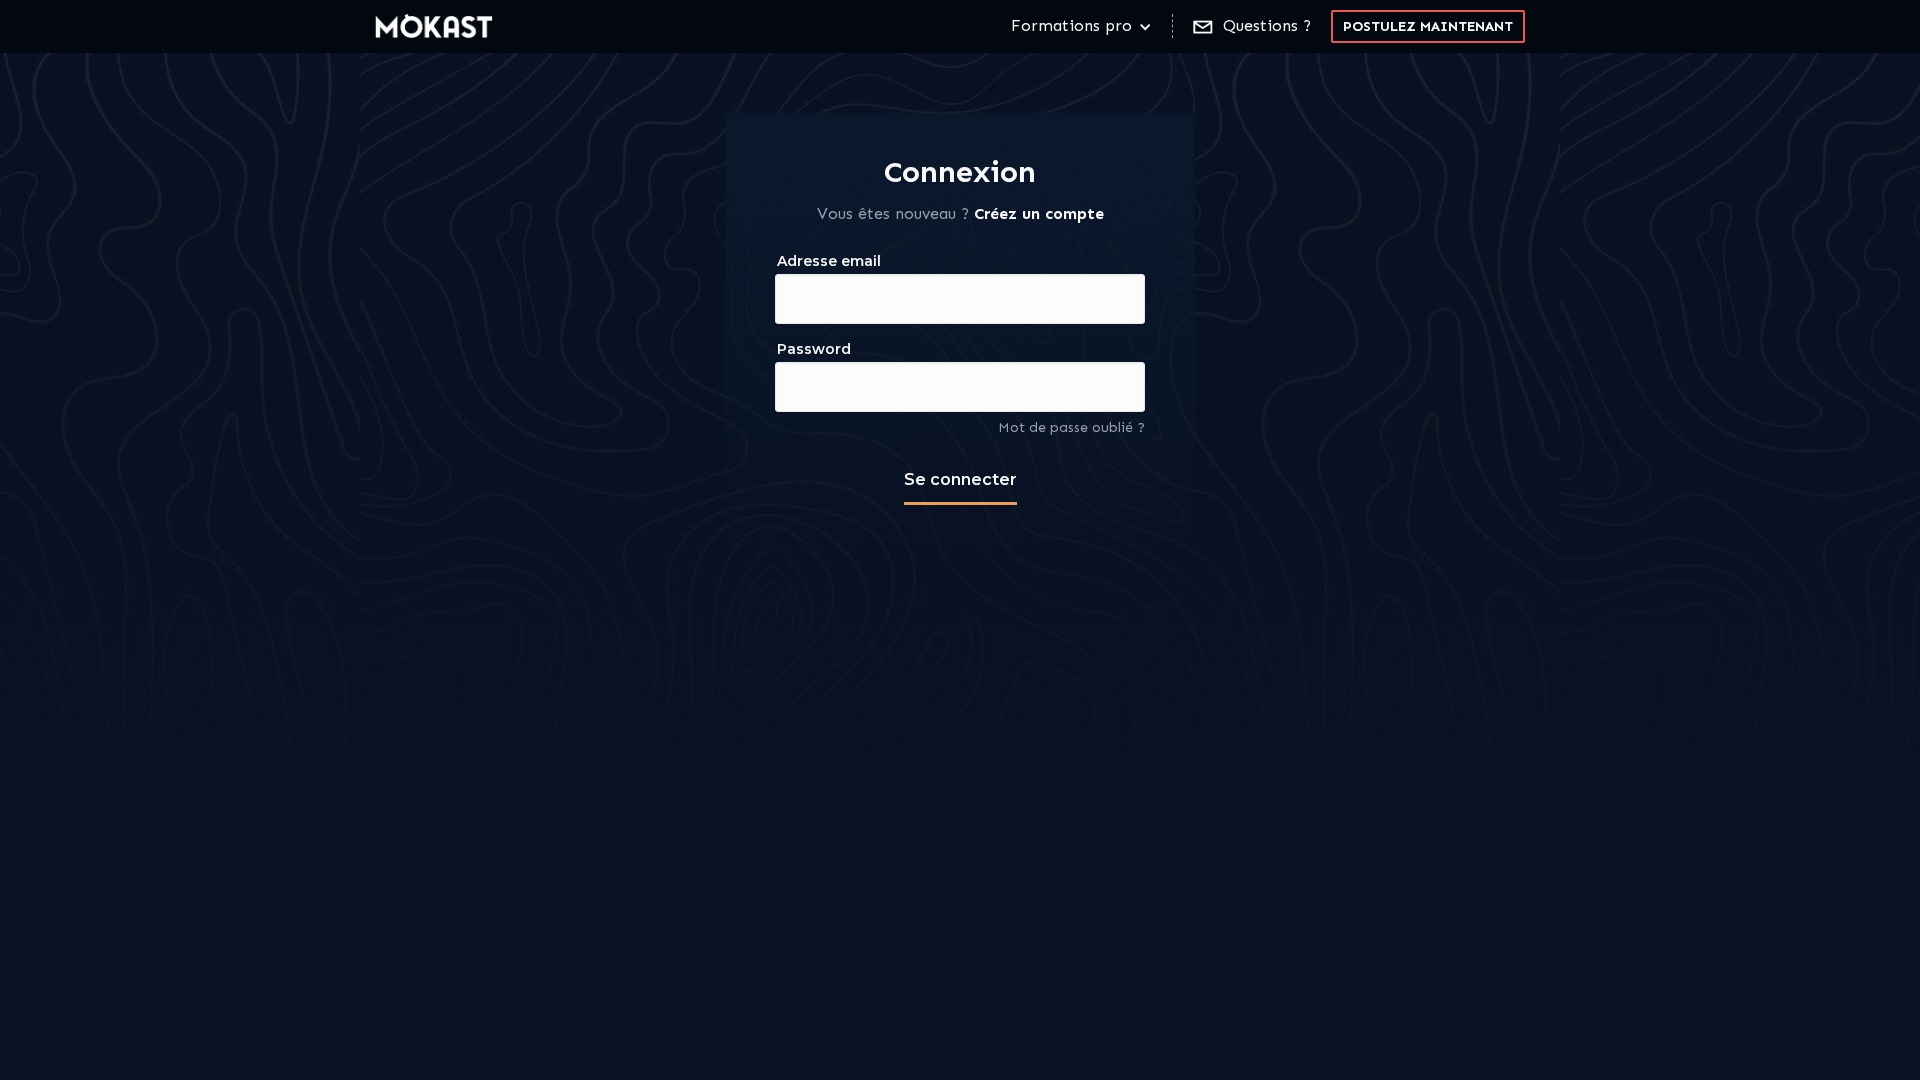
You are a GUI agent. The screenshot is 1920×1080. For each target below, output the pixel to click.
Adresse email (829, 261)
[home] (435, 26)
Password (814, 349)
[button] (1081, 26)
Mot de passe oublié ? (1071, 427)
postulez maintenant (1428, 26)
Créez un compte (1039, 213)
